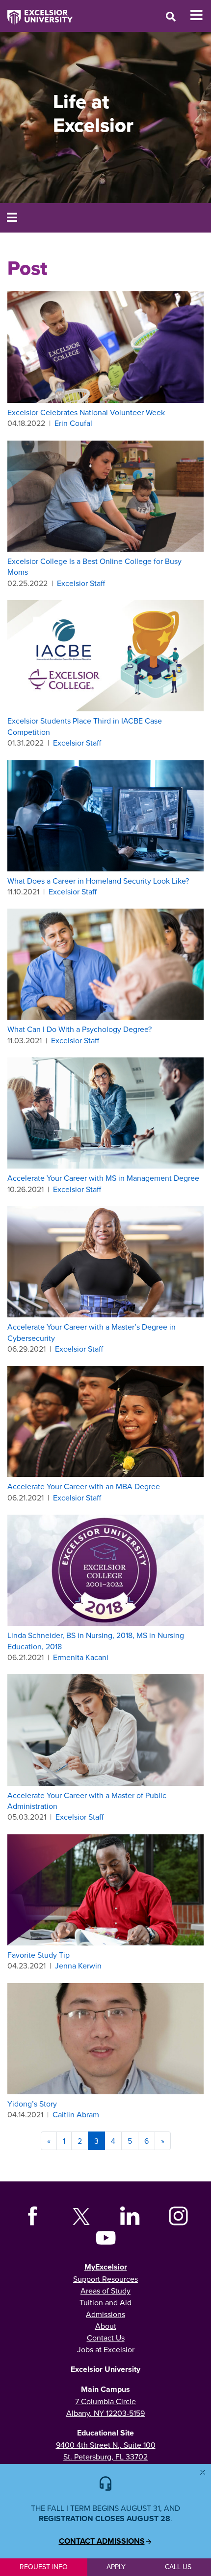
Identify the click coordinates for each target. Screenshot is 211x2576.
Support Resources (105, 2279)
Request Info (44, 2567)
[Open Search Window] (171, 16)
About (106, 2326)
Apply (116, 2567)
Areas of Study (105, 2291)
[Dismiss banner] (203, 2472)
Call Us (178, 2567)
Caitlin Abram (76, 2114)
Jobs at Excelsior (106, 2349)
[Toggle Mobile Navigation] (200, 15)
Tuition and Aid (105, 2302)
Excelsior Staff (81, 583)
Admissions (105, 2314)
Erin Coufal (73, 423)
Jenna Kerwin (78, 1966)
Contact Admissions (102, 2541)
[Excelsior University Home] (36, 12)
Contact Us (106, 2338)
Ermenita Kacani (81, 1657)
